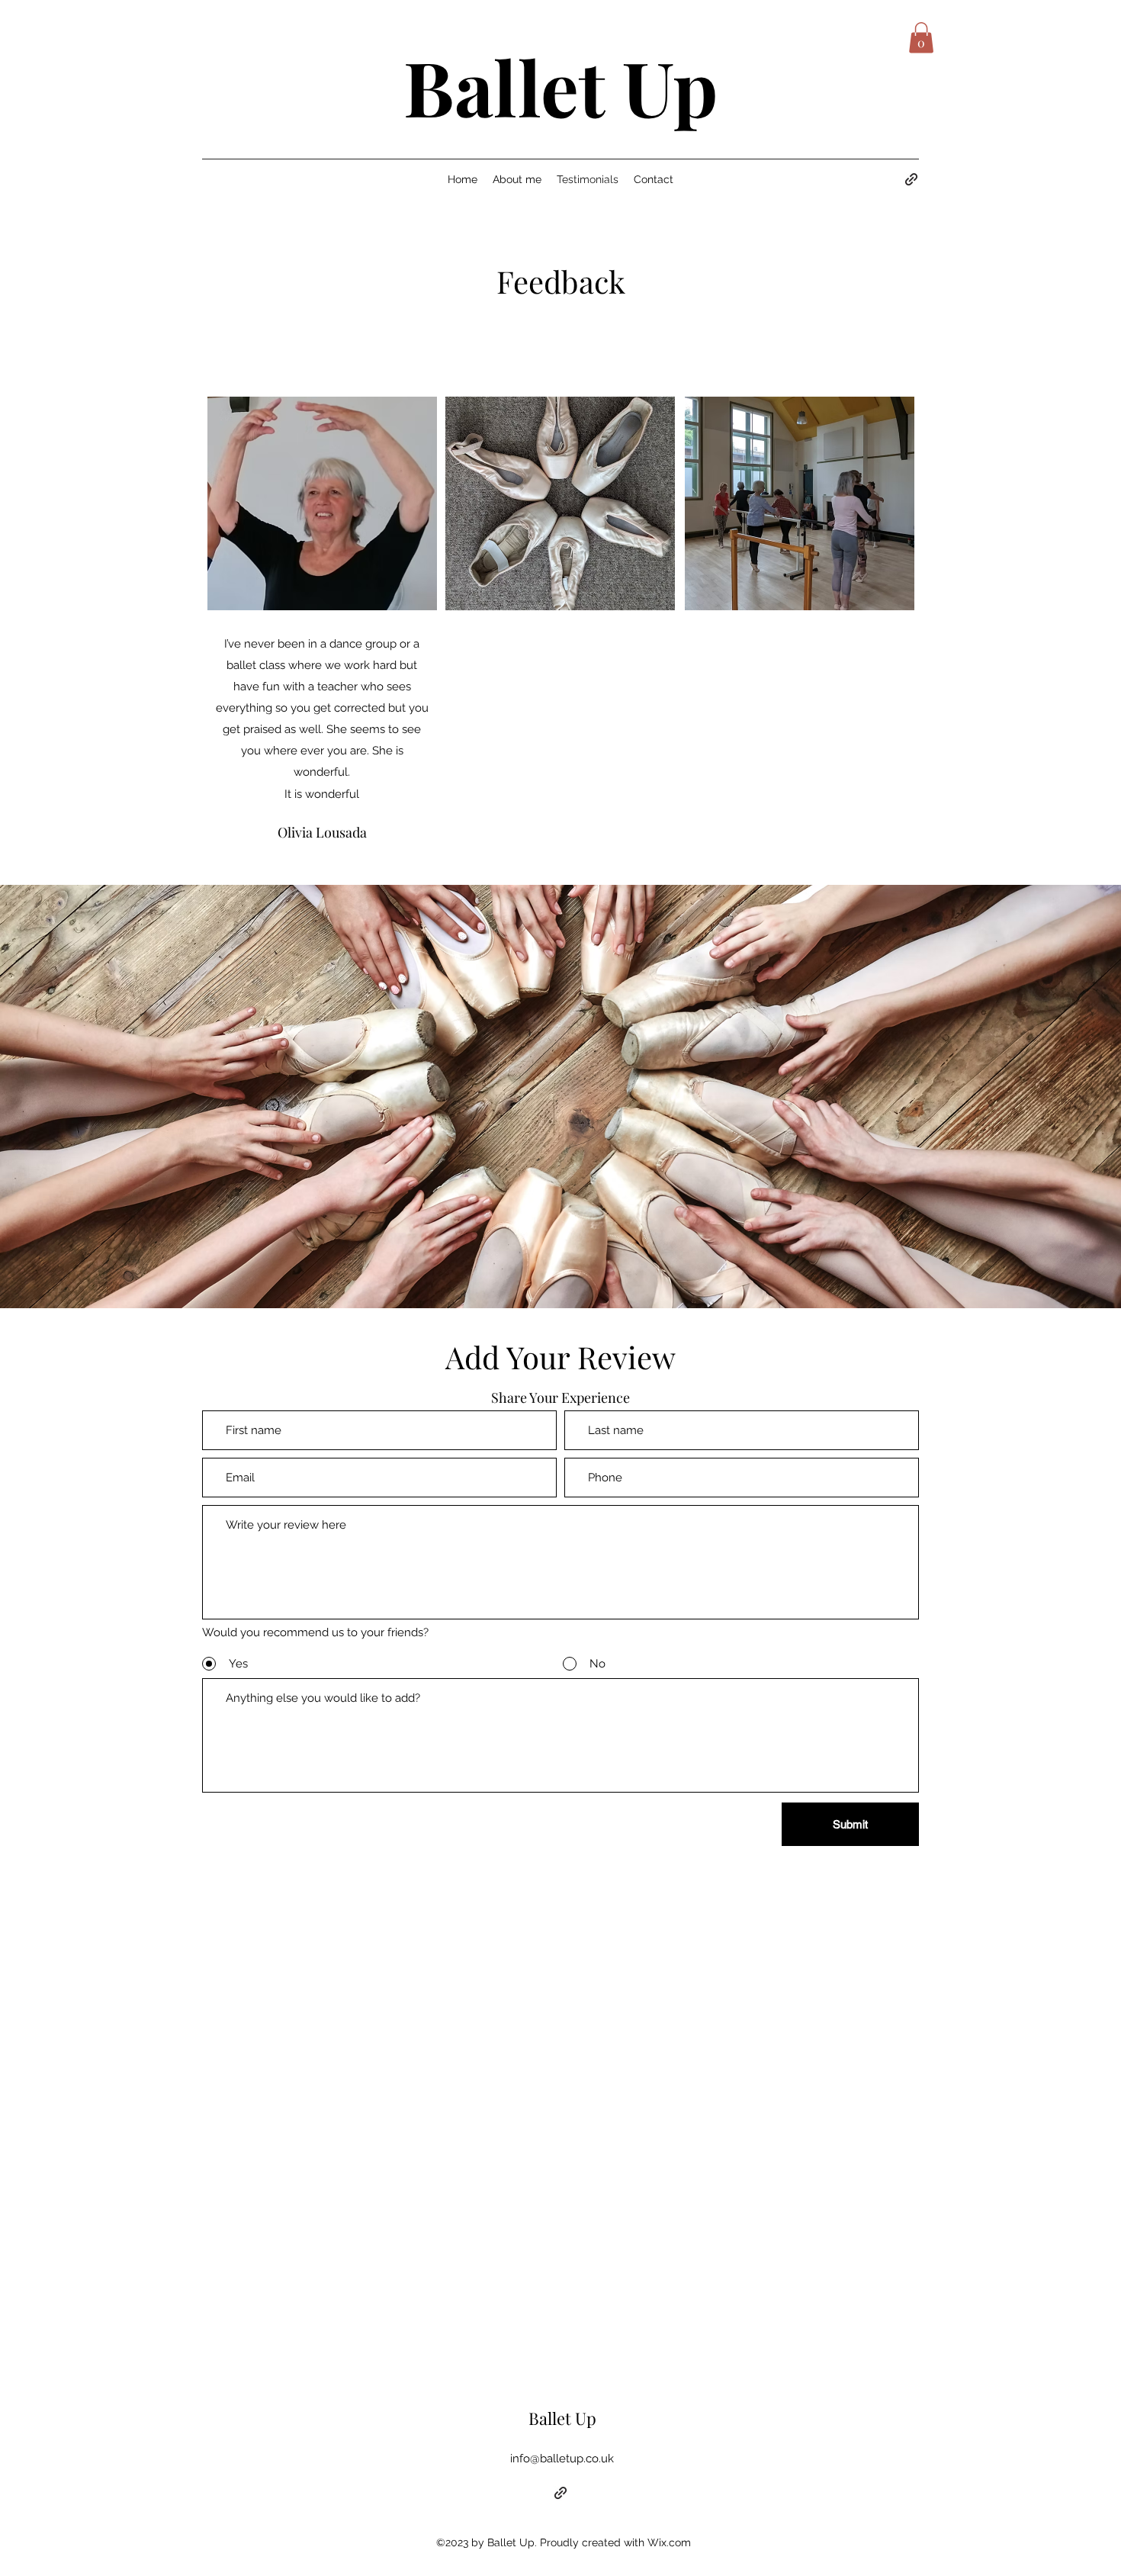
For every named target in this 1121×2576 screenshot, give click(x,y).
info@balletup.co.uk (562, 2459)
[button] (921, 38)
